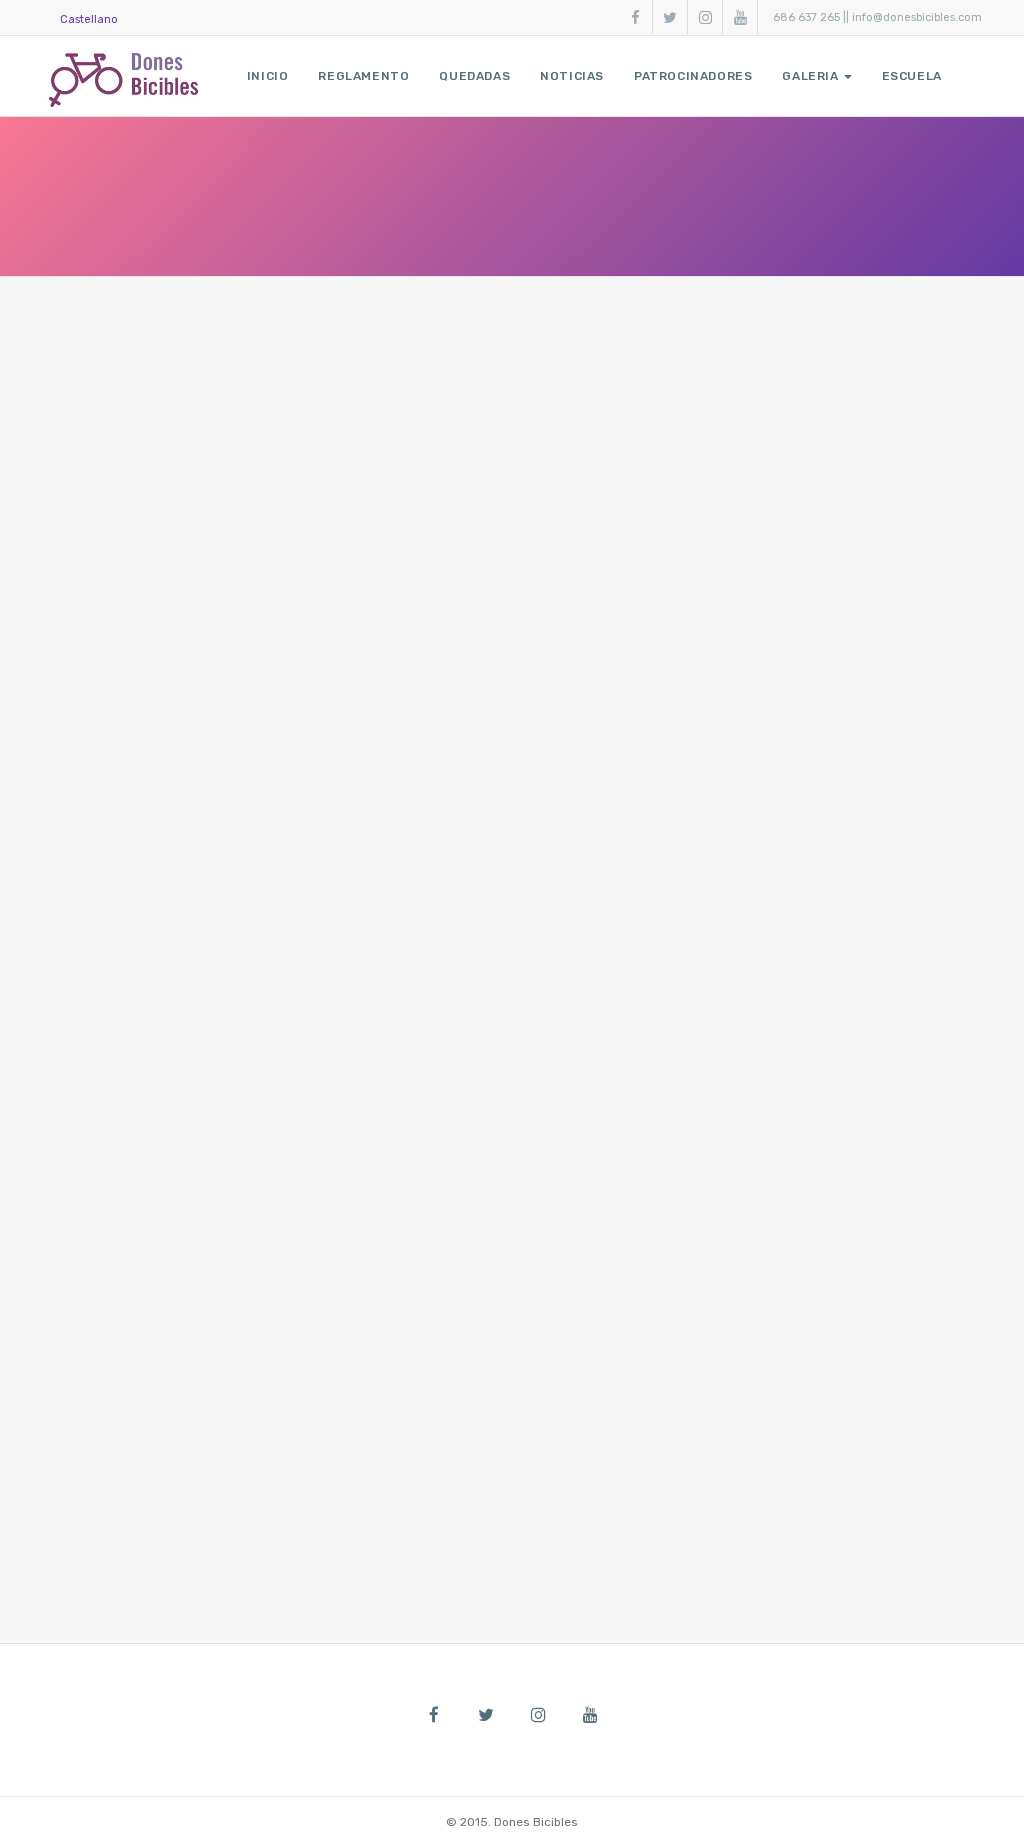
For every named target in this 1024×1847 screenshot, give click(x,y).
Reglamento (363, 76)
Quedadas (474, 76)
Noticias (572, 76)
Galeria (810, 76)
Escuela (912, 76)
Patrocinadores (693, 76)
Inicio (268, 76)
